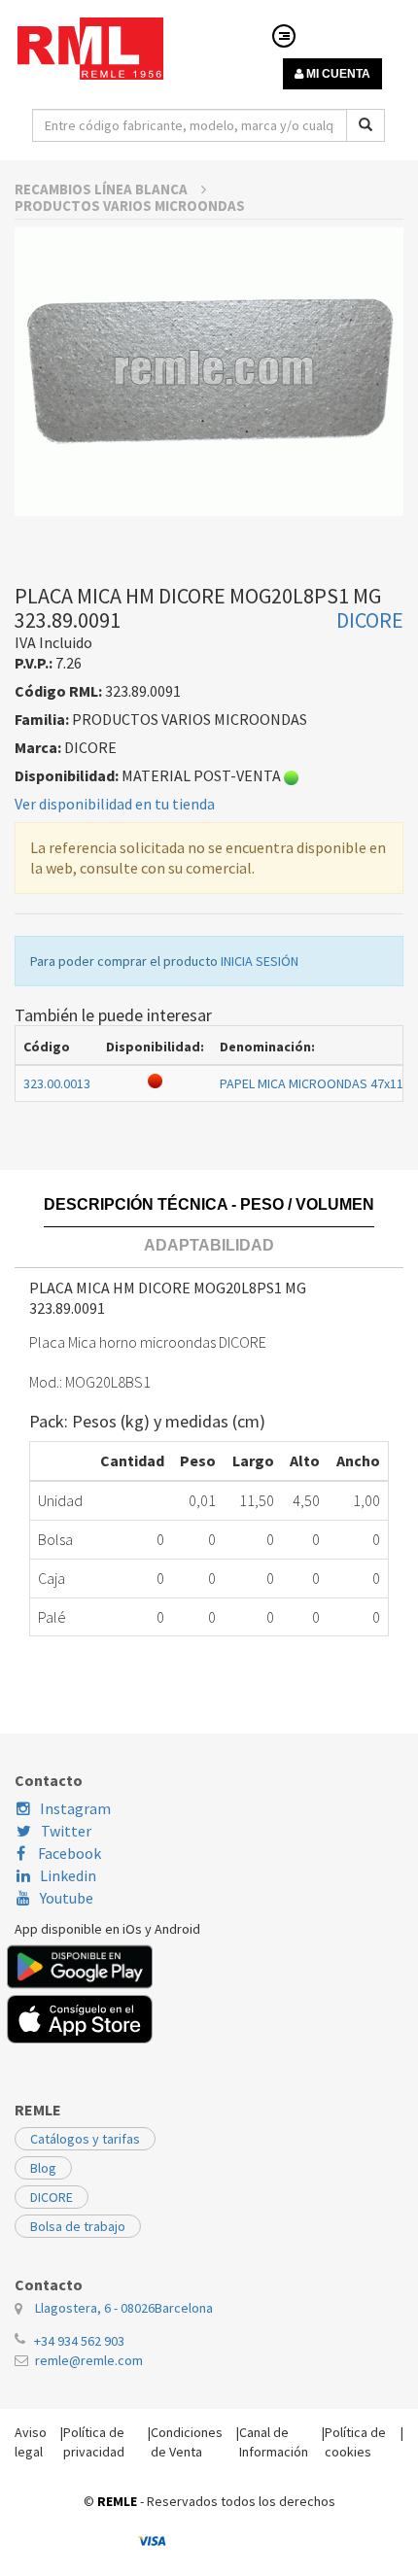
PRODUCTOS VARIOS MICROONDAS (130, 206)
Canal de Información (274, 2442)
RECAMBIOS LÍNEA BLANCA (103, 189)
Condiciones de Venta (187, 2442)
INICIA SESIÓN (260, 961)
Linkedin (68, 1875)
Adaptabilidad (209, 1245)
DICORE (52, 2197)
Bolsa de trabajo (78, 2226)
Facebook (68, 1853)
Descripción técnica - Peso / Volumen (209, 1204)
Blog (43, 2168)
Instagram (75, 1808)
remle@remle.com (89, 2360)
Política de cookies (355, 2442)
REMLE (117, 2501)
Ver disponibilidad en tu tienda (115, 804)
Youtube (67, 1898)
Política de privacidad (94, 2442)
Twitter (66, 1831)
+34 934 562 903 (79, 2341)
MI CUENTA (337, 74)
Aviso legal (31, 2442)
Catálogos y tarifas (85, 2139)
